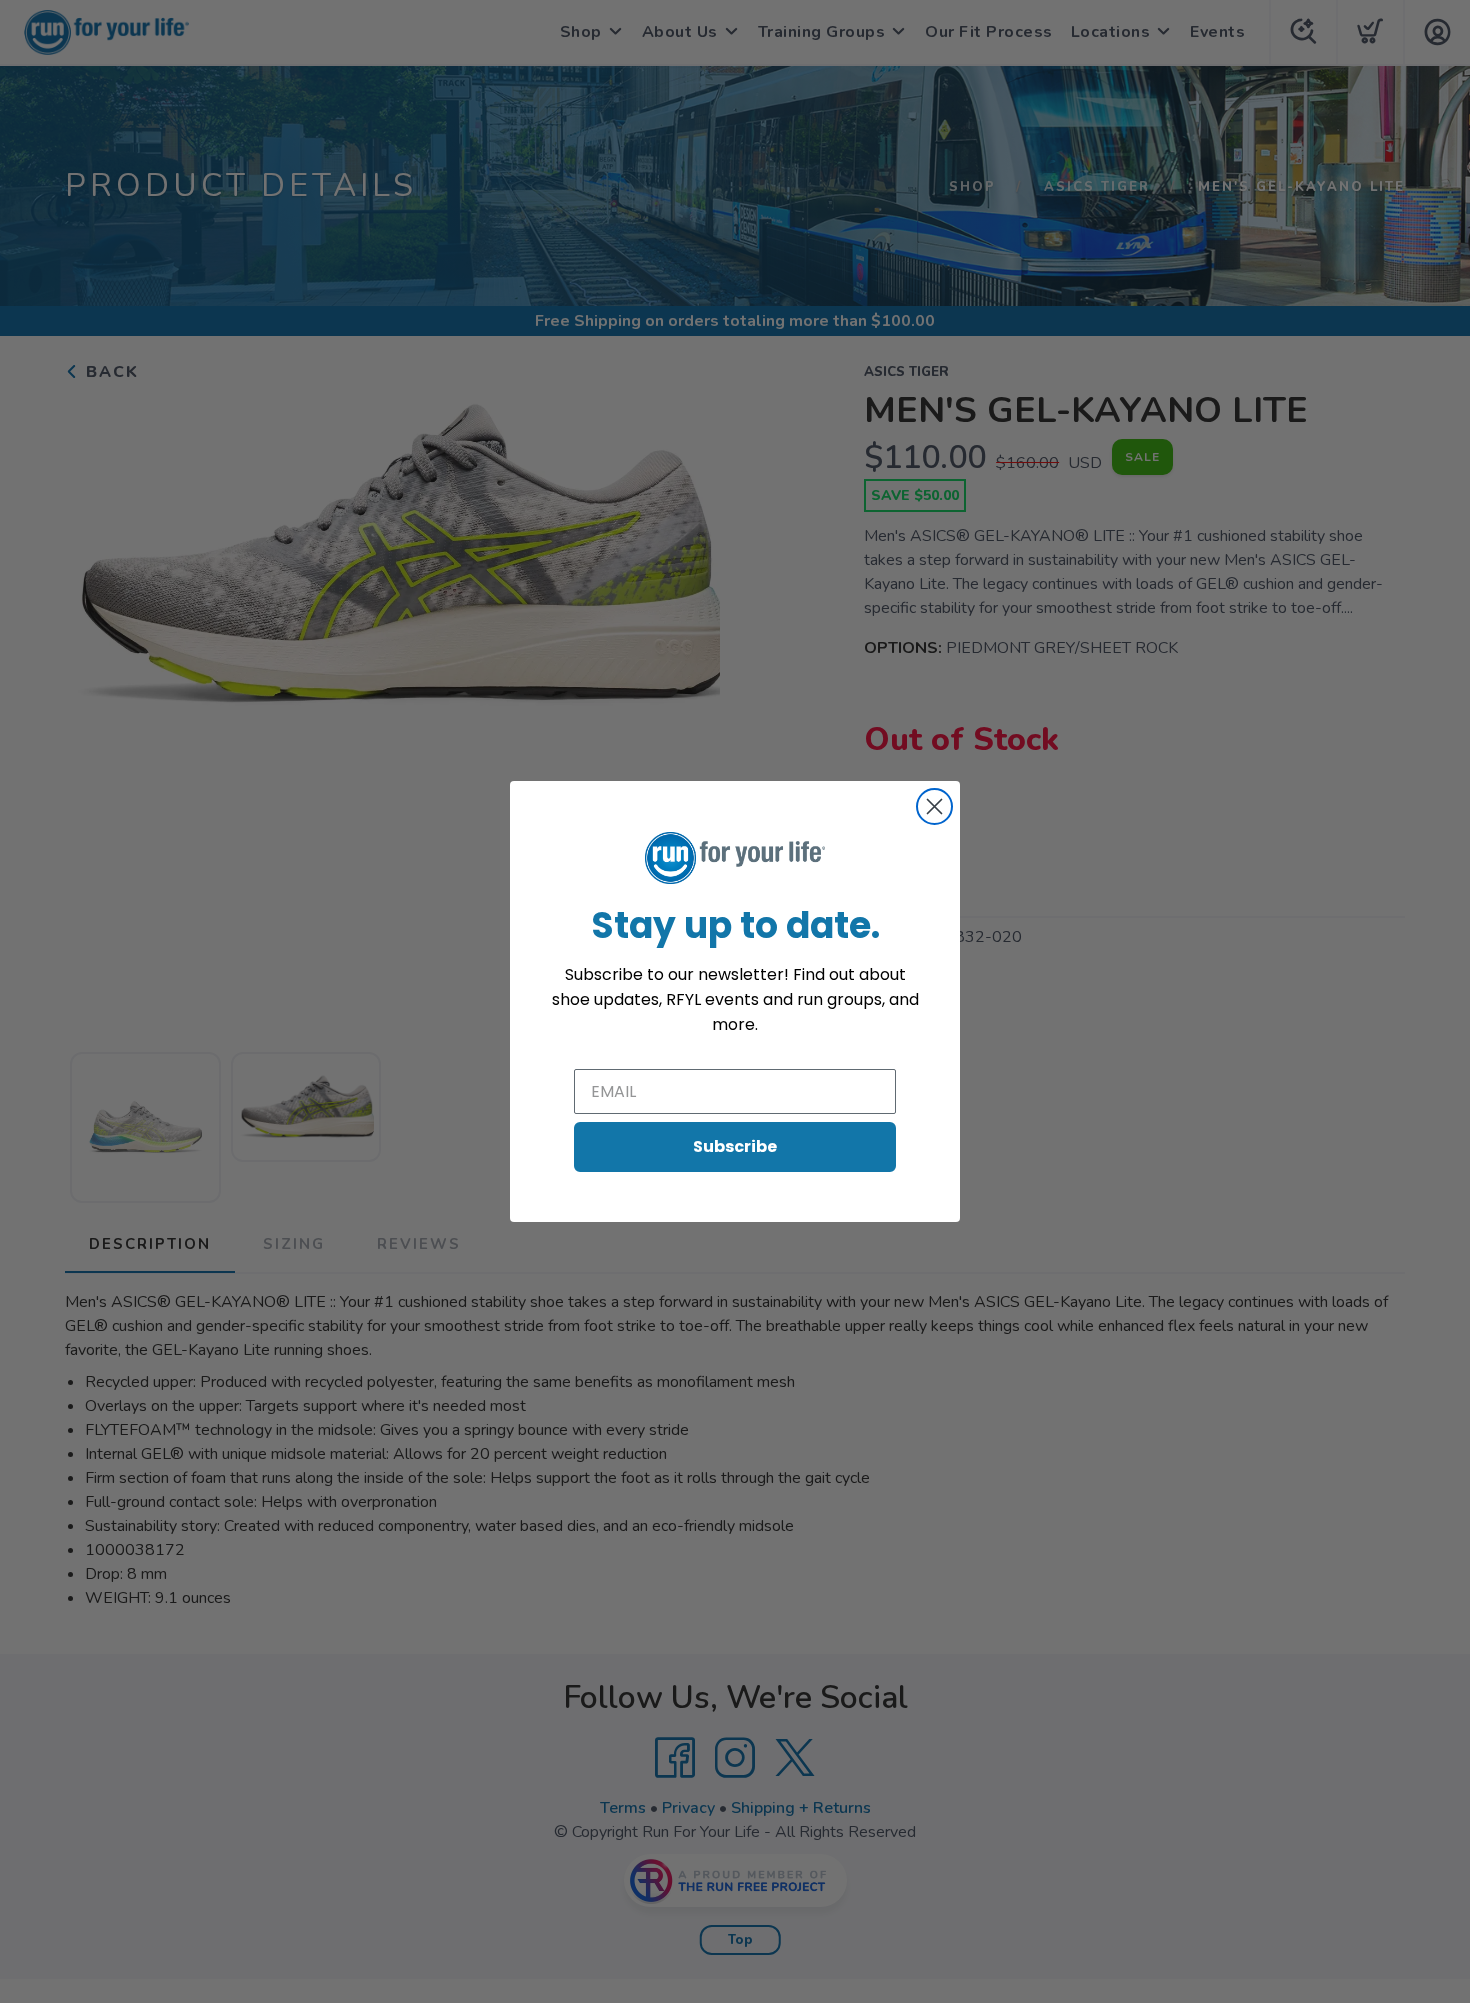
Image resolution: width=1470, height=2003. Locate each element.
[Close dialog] (934, 806)
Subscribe (735, 1146)
